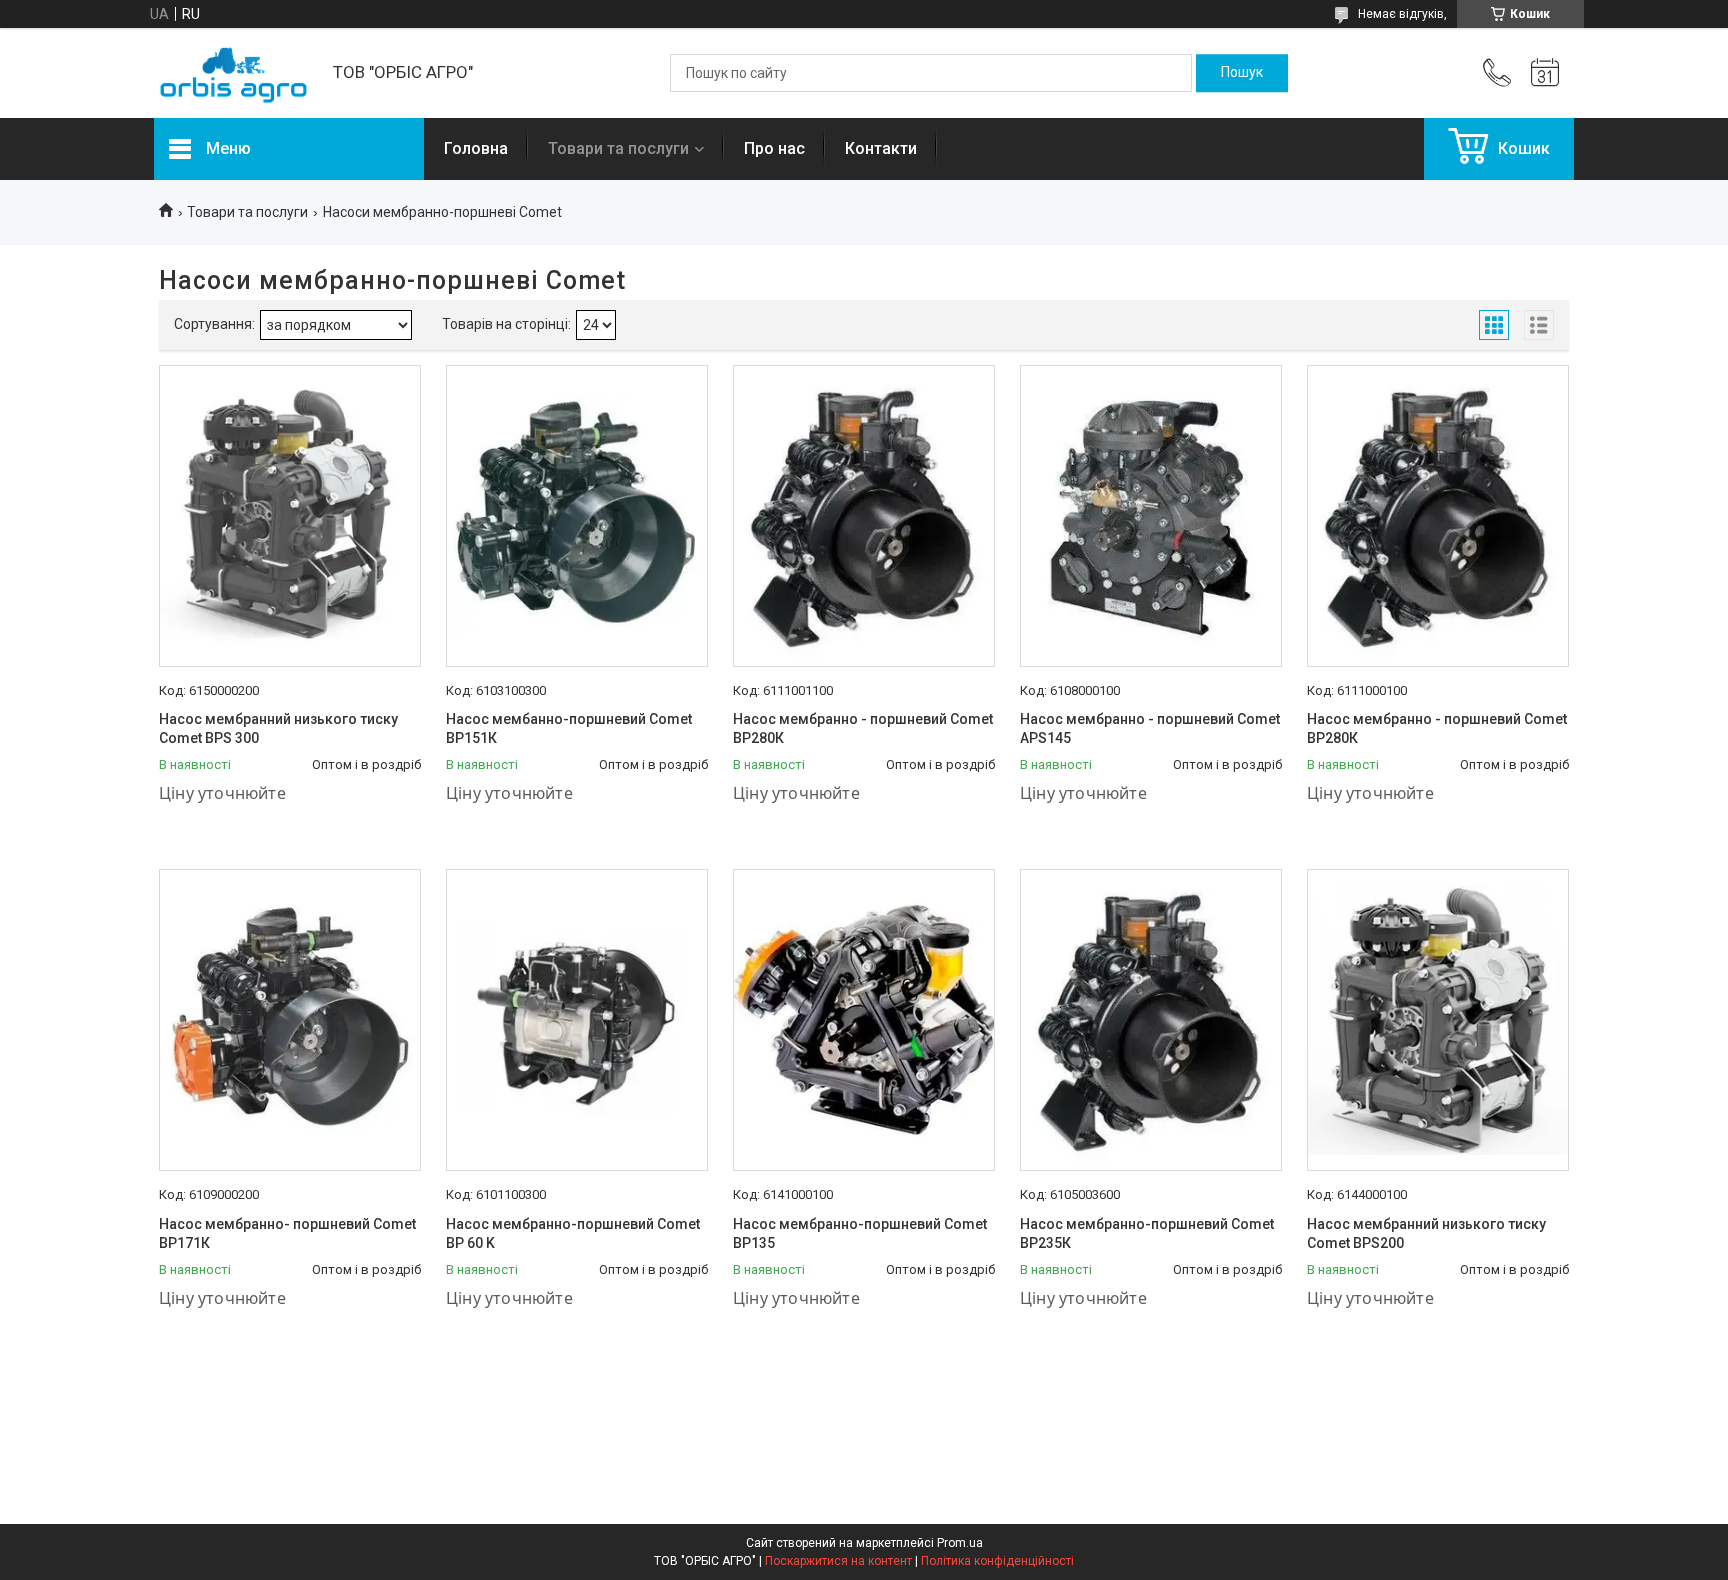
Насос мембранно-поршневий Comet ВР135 (860, 1234)
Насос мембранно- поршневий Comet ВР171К (287, 1234)
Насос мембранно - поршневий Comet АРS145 (1150, 729)
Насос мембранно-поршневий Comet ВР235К (1147, 1234)
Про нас (774, 148)
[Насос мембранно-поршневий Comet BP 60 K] (577, 1020)
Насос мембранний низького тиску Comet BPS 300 (278, 729)
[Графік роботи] (1545, 73)
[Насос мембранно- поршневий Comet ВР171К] (290, 1020)
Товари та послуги (618, 148)
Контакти (881, 148)
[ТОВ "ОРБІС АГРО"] (233, 73)
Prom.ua (960, 1543)
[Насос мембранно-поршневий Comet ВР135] (864, 1020)
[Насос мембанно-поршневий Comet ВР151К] (577, 516)
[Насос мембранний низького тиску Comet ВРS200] (1438, 1020)
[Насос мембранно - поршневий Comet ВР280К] (864, 516)
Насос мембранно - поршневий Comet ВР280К (863, 729)
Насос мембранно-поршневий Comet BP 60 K (573, 1234)
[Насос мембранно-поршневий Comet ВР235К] (1151, 1020)
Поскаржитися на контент (838, 1561)
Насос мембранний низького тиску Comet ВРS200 (1426, 1234)
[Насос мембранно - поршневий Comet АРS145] (1151, 516)
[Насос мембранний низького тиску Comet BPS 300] (290, 516)
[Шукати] (1242, 73)
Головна (476, 148)
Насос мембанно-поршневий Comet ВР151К (569, 729)
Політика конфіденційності (997, 1561)
